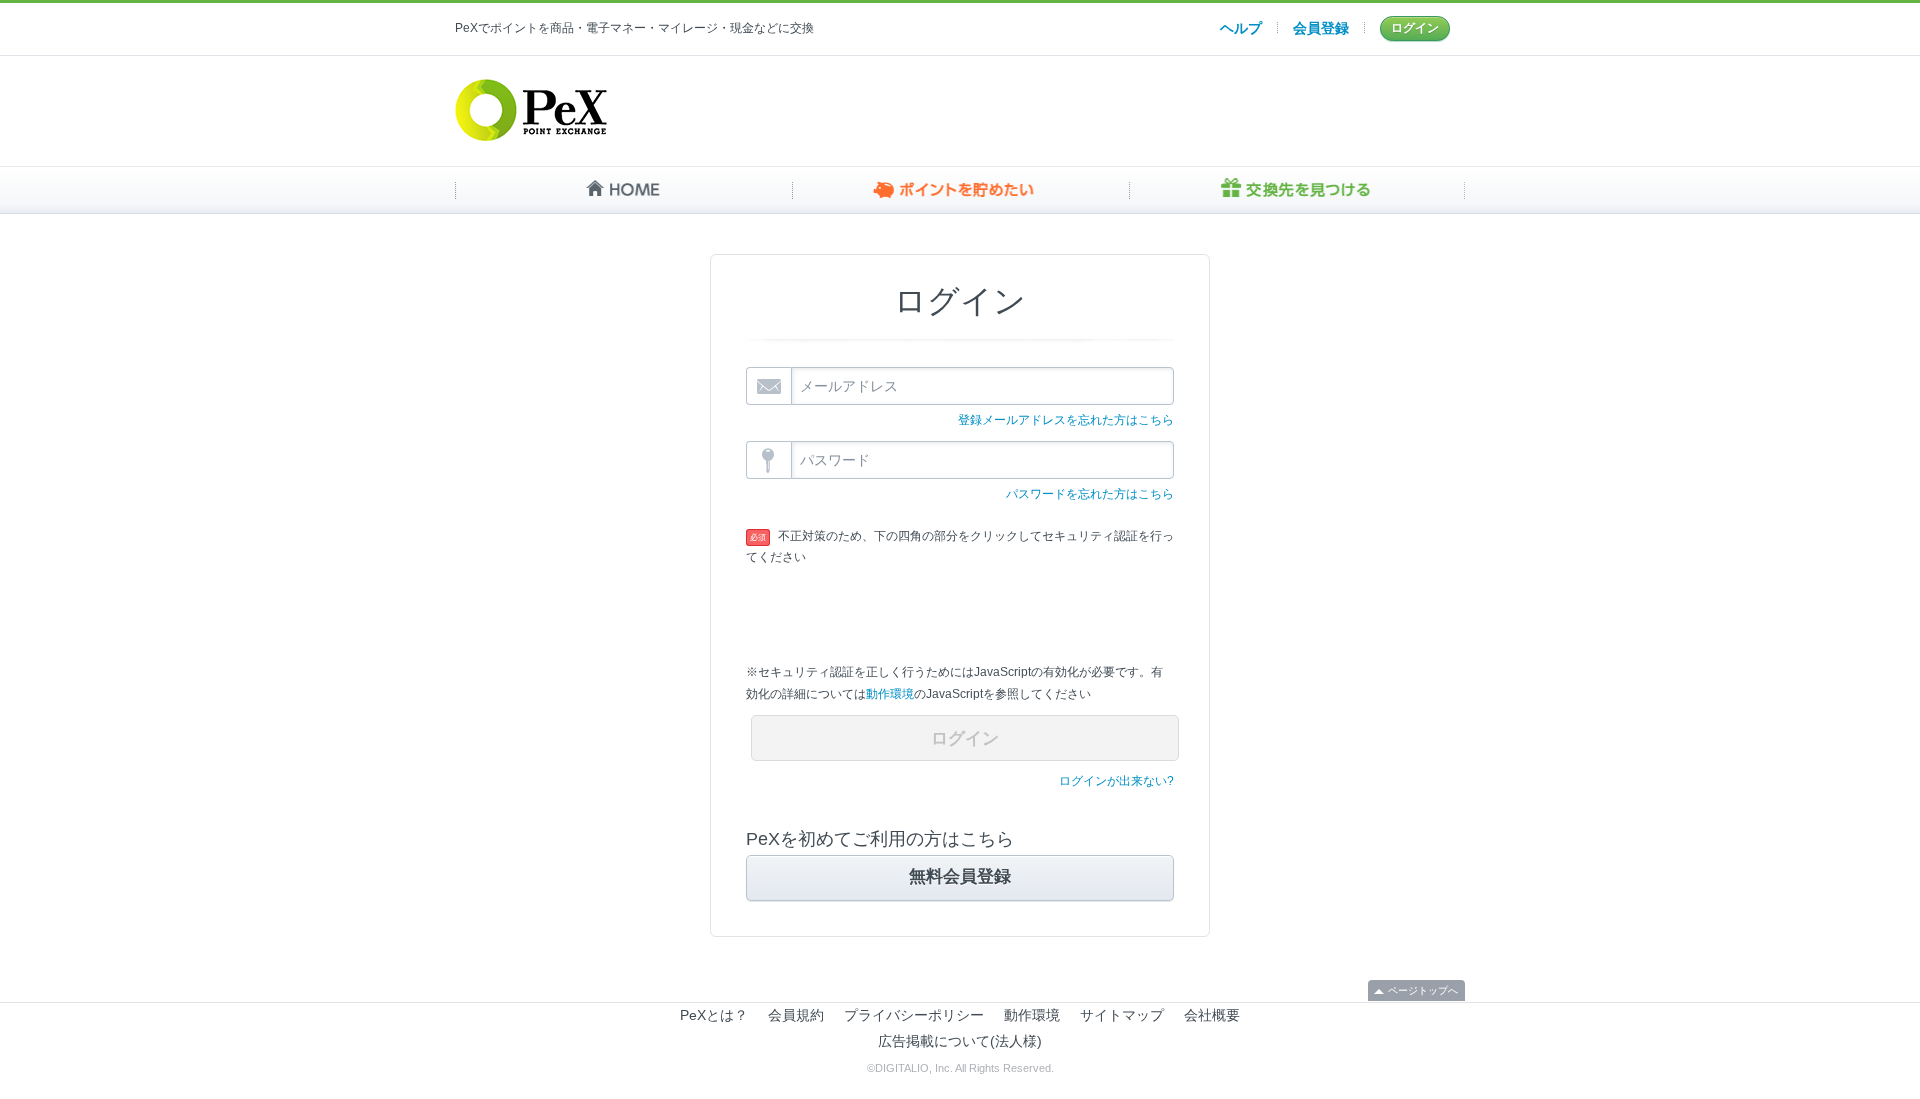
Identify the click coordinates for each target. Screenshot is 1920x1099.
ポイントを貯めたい (960, 190)
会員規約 (796, 1015)
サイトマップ (1122, 1015)
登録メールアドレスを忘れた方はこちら (1066, 420)
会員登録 (1321, 28)
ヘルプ (1241, 28)
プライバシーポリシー (914, 1015)
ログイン (1415, 28)
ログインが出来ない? (1116, 781)
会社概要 (1212, 1015)
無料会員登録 (960, 876)
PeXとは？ (714, 1015)
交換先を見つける (1296, 190)
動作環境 (890, 694)
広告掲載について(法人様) (960, 1041)
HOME (623, 190)
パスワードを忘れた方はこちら (1090, 494)
